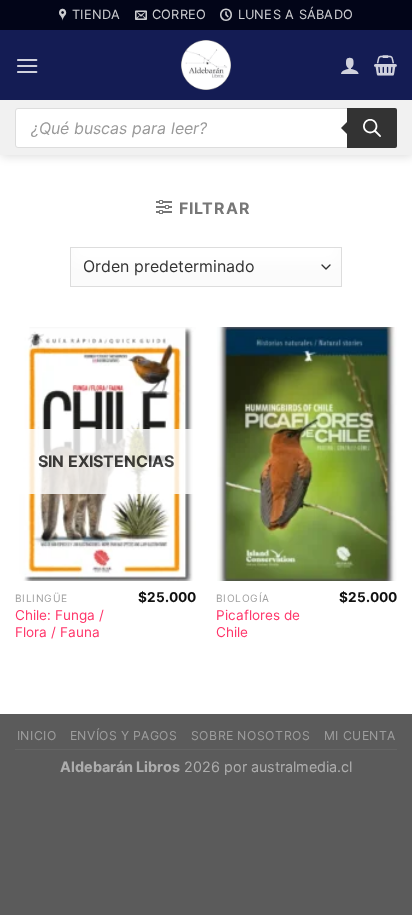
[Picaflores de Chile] (306, 454)
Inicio (37, 735)
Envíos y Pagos (124, 735)
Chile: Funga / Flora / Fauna (59, 624)
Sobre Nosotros (251, 735)
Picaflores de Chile (258, 624)
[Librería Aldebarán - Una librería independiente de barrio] (206, 65)
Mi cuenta (360, 735)
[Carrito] (385, 65)
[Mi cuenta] (350, 65)
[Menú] (27, 65)
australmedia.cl (301, 766)
